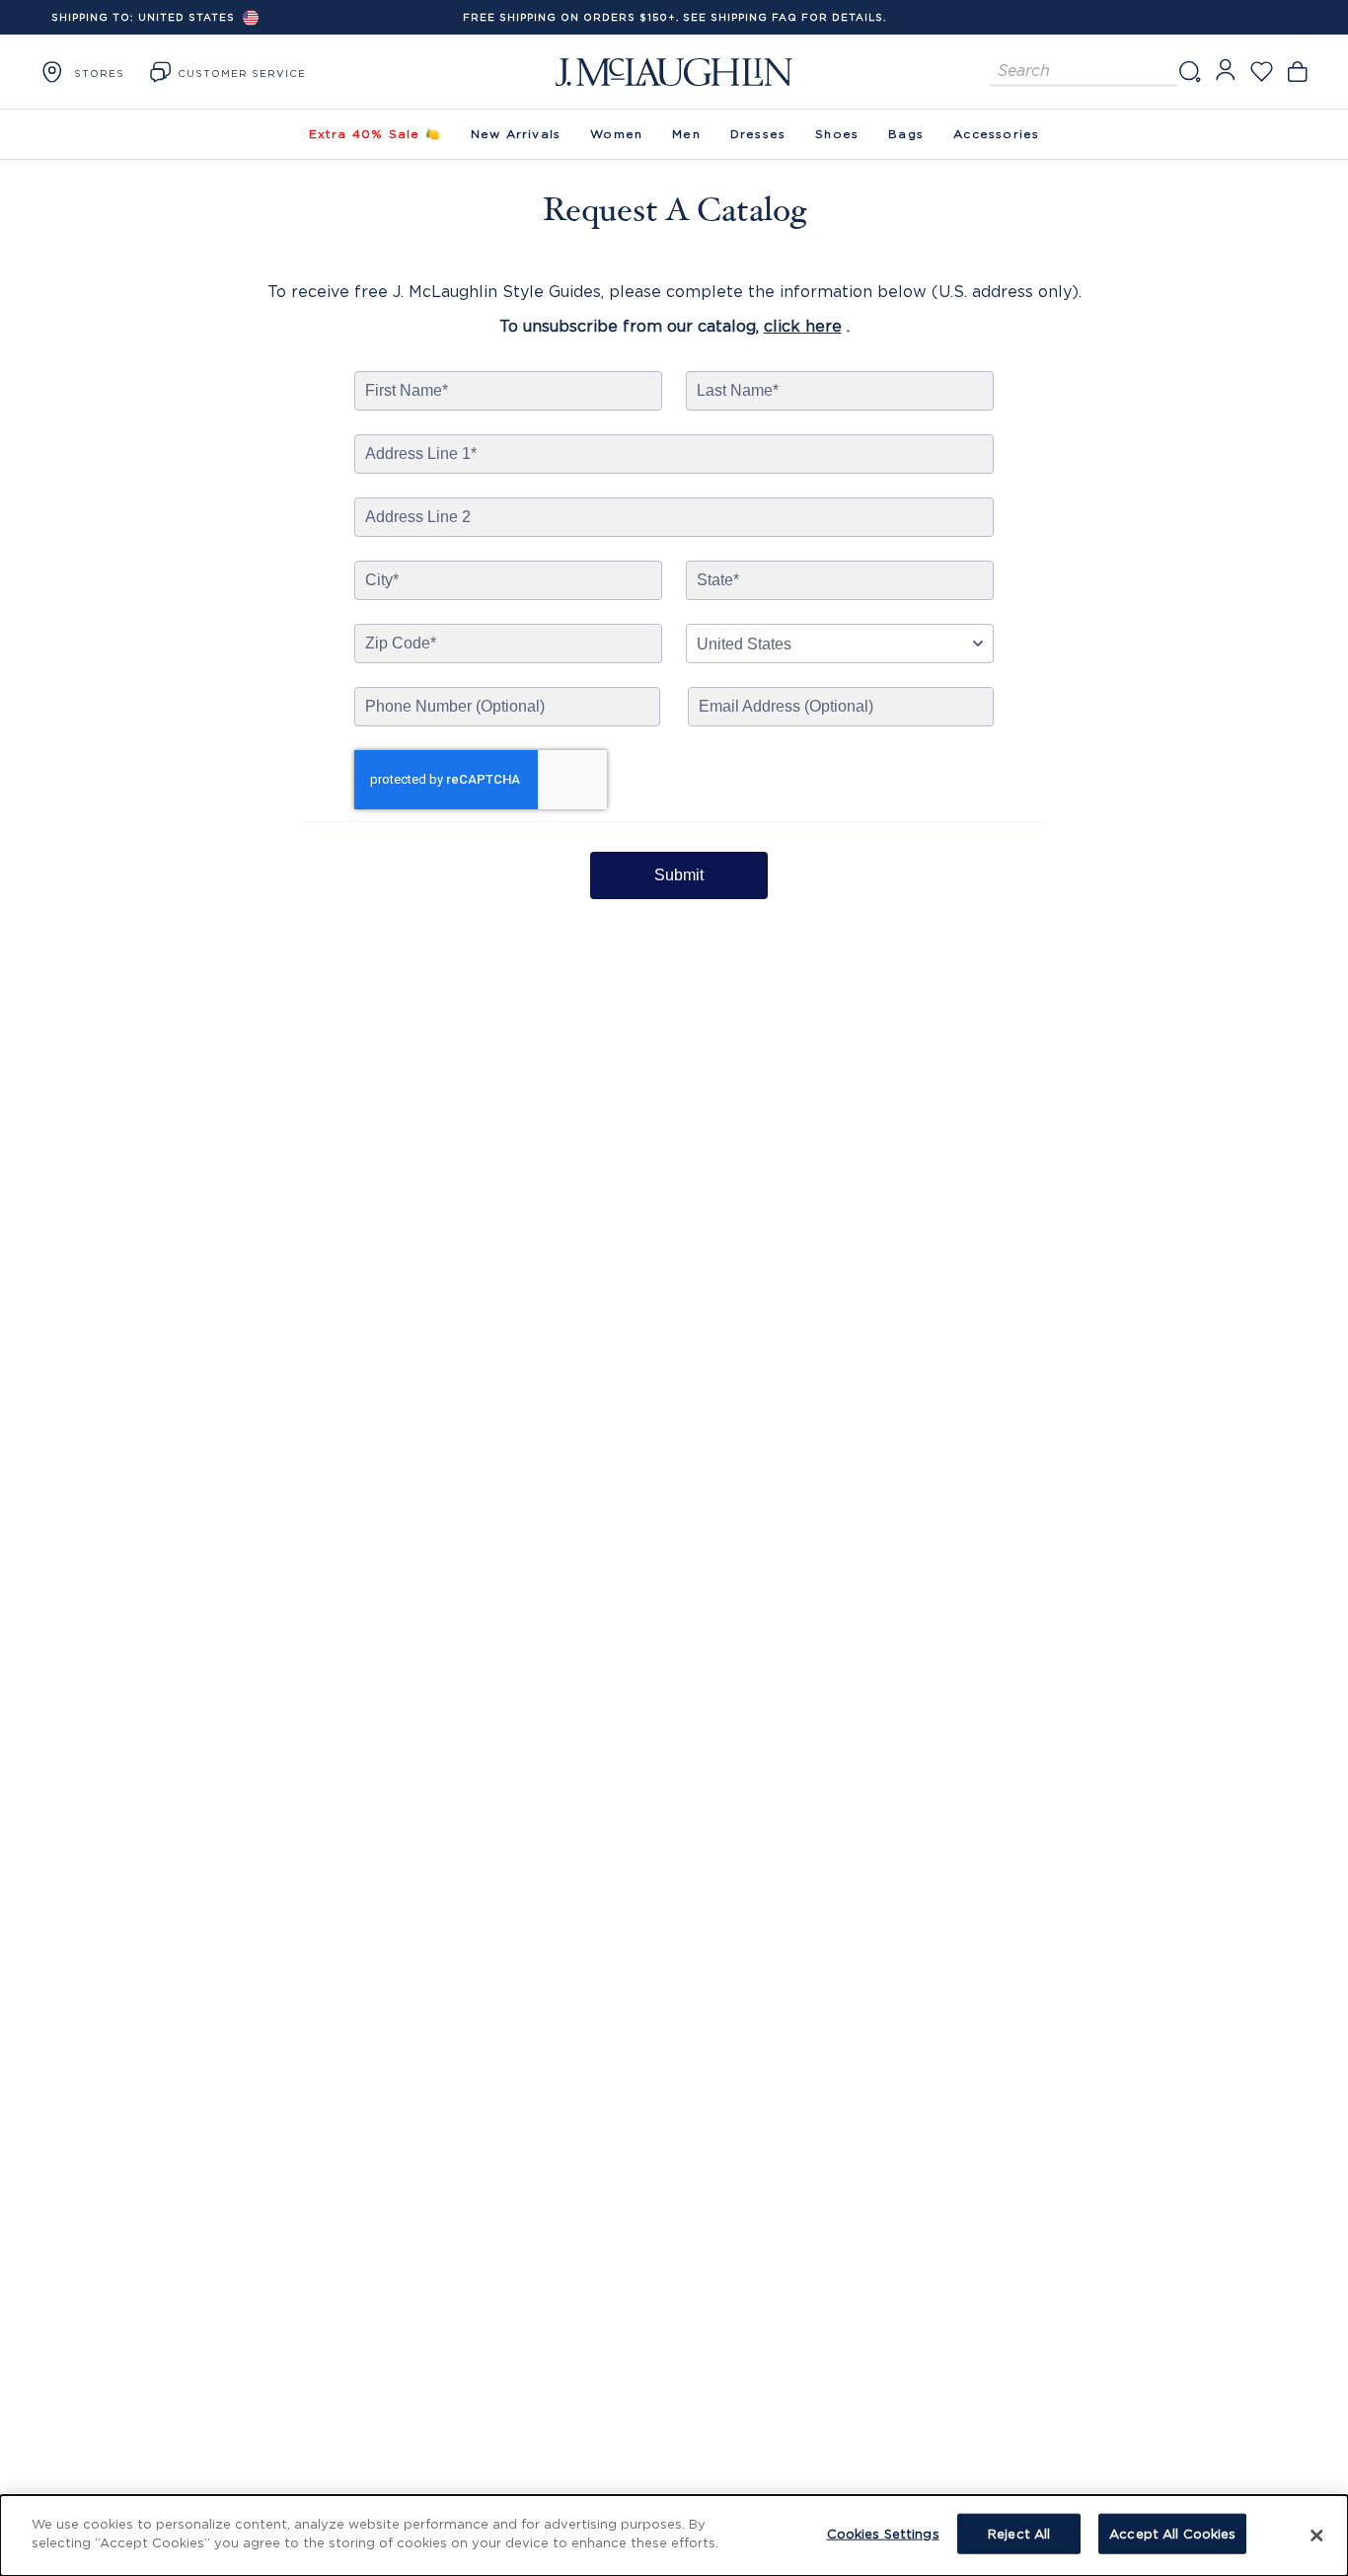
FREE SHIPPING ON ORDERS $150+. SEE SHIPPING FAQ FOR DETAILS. (674, 17)
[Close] (1316, 2536)
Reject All (1019, 2534)
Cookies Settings (883, 2534)
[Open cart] (1297, 72)
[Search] (1189, 72)
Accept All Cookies (1172, 2534)
